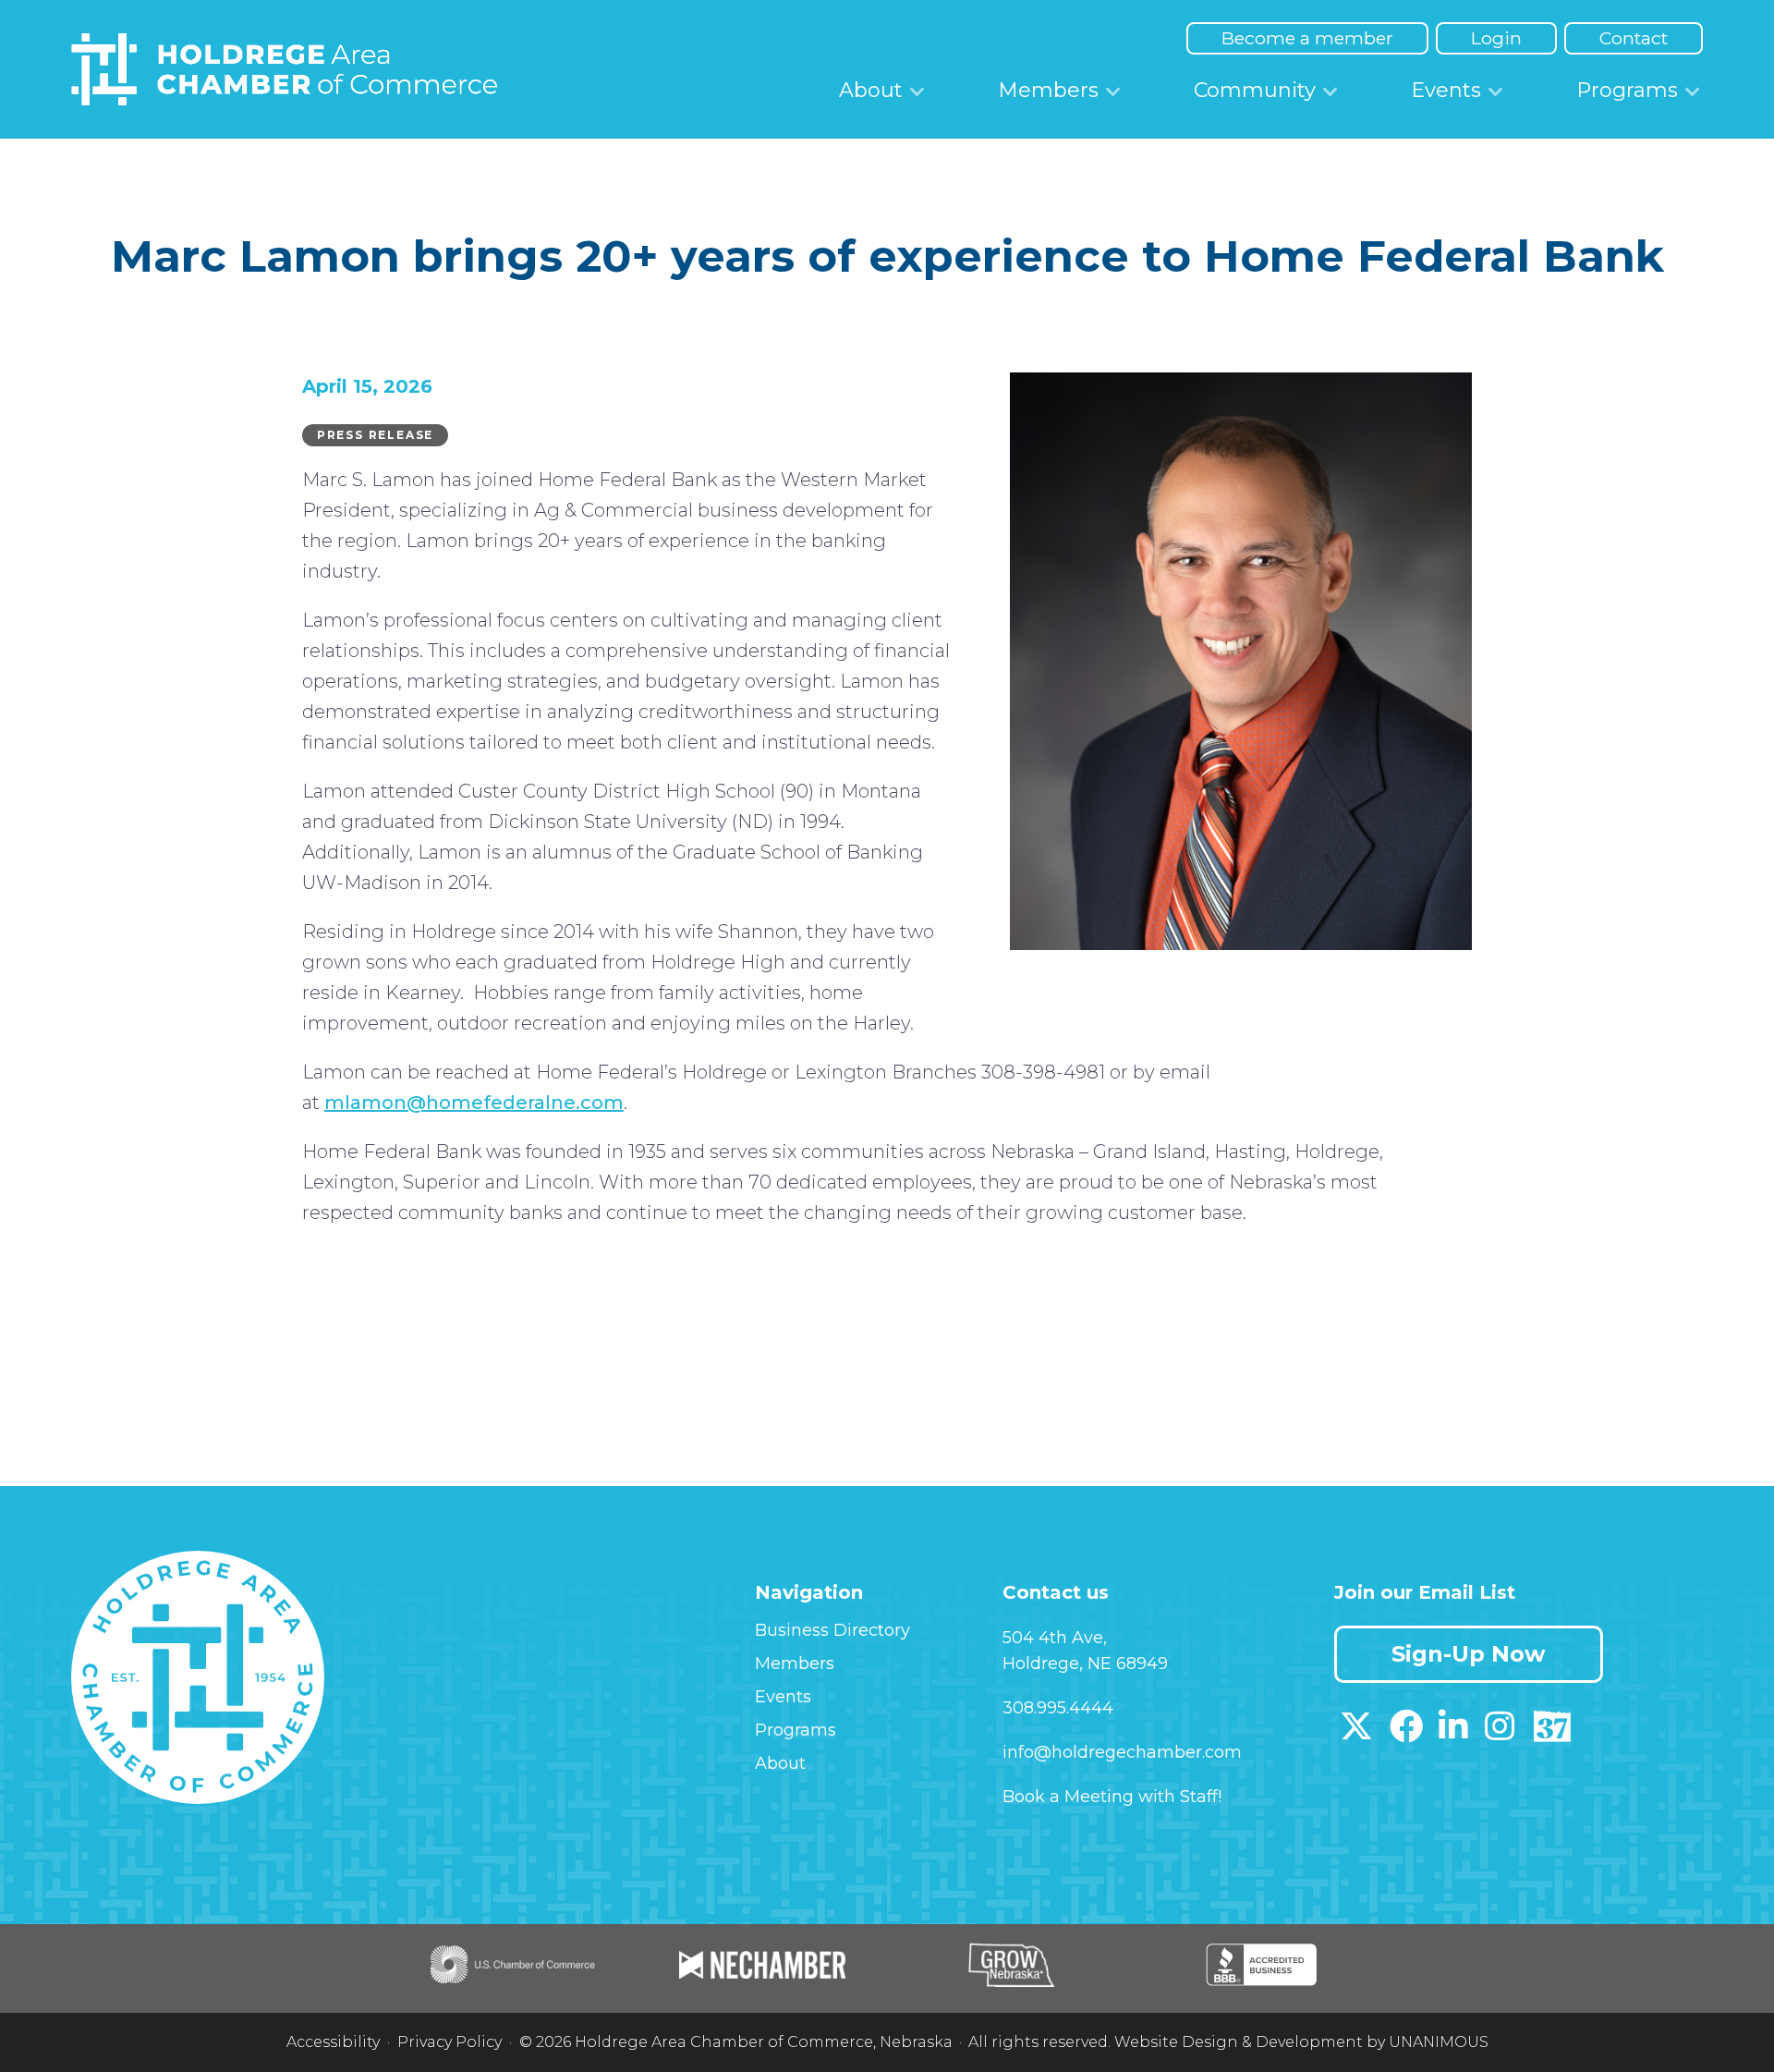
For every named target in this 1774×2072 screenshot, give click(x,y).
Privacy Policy (450, 2042)
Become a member (1307, 38)
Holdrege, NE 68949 (1085, 1664)
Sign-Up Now (1468, 1654)
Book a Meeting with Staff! (1112, 1797)
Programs (1627, 90)
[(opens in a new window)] (1356, 1733)
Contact (1634, 38)
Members (1048, 90)
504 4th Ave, (1055, 1638)
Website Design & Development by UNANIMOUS (1301, 2042)
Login (1496, 38)
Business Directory (832, 1630)
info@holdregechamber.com (1122, 1752)
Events (1446, 90)
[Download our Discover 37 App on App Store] (1552, 1733)
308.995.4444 (1058, 1708)
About (871, 90)
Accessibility (333, 2042)
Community (1255, 90)
